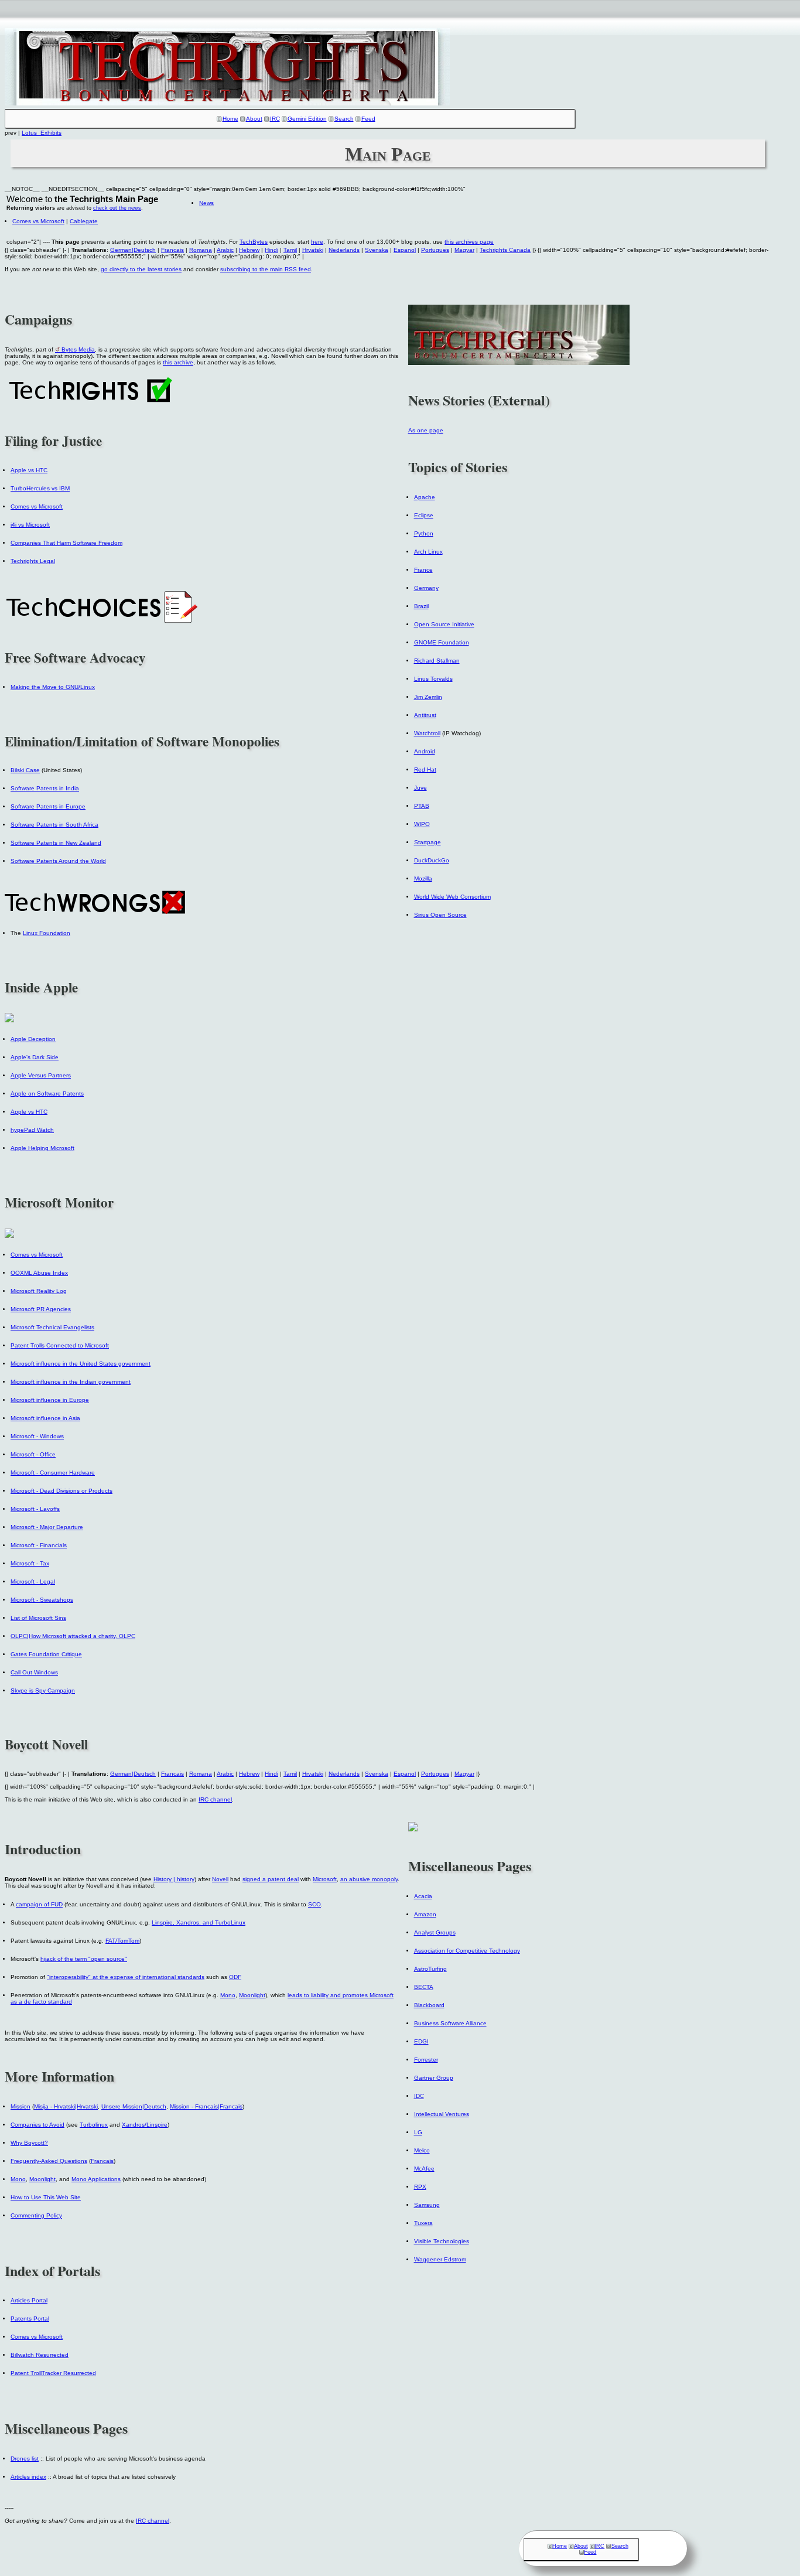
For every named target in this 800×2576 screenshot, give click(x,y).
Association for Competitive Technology (467, 1951)
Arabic (225, 250)
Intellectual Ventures (442, 2114)
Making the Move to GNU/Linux (53, 687)
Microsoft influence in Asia (45, 1418)
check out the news (117, 208)
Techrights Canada (505, 250)
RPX (420, 2187)
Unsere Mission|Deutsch (134, 2106)
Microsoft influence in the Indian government (71, 1382)
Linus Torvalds (433, 679)
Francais (172, 250)
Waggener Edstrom (440, 2259)
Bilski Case (25, 770)
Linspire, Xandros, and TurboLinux (199, 1922)
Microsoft (325, 1879)
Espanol (405, 250)
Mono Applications (96, 2179)
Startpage (428, 842)
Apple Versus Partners (41, 1075)
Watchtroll (427, 733)
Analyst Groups (435, 1932)
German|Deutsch (133, 250)
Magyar (464, 250)
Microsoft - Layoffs (35, 1509)
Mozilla (423, 878)
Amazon (425, 1914)
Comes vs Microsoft (38, 221)
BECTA (424, 1987)
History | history (174, 1879)
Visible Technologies (442, 2241)
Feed (368, 119)
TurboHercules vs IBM (40, 488)
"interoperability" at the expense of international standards (126, 1977)
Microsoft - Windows (37, 1436)
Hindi (271, 250)
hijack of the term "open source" (84, 1959)
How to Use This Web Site (46, 2197)
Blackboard (429, 2005)
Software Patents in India (45, 788)
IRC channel (215, 1799)
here (317, 242)
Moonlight (252, 1995)
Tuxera (423, 2223)
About (254, 119)
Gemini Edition (307, 119)
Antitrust (425, 715)
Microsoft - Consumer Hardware (53, 1473)
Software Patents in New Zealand (56, 843)
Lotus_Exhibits (42, 133)
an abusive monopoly (369, 1879)
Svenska (377, 250)
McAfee (424, 2169)
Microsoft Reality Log (39, 1291)
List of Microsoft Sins (38, 1618)
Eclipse (424, 515)
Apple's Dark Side (35, 1057)
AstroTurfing (430, 1969)
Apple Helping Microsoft (42, 1148)
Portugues (435, 250)
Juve (420, 788)
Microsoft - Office (33, 1454)
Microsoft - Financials (39, 1545)
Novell (220, 1879)
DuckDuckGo (432, 860)
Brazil (421, 606)
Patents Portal (30, 2319)
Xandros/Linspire (145, 2125)
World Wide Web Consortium (452, 897)
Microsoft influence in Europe (50, 1400)
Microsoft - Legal (33, 1582)
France (423, 570)
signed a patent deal (271, 1879)
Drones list (25, 2459)
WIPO (422, 824)
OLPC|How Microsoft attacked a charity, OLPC (73, 1636)
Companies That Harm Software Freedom (66, 543)
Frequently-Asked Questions (49, 2161)
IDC (419, 2096)
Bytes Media (78, 349)
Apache (425, 497)
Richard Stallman (437, 661)
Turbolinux (94, 2125)
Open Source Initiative (444, 624)
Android (425, 751)
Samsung (427, 2205)
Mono (228, 1995)
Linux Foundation (47, 933)
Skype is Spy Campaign (43, 1690)
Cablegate (84, 221)
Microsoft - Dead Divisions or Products (61, 1491)
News (206, 203)
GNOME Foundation (442, 642)
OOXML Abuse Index (39, 1273)
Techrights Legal (33, 561)
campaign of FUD (39, 1904)
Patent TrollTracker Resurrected (53, 2373)
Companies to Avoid (37, 2125)
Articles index (28, 2477)
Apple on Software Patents (47, 1093)
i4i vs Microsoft (30, 525)
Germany (426, 588)
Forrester (426, 2060)
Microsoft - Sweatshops (42, 1600)
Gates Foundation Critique (46, 1654)
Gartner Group (434, 2078)
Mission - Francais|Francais (206, 2106)
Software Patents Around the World (58, 861)
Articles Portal (29, 2300)
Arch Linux (428, 552)
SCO (314, 1904)
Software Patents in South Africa (54, 825)
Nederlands (344, 250)
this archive (178, 362)
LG (418, 2132)
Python (424, 533)
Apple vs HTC (29, 470)
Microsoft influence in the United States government (81, 1364)
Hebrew (249, 250)
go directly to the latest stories (141, 269)
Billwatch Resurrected (40, 2355)
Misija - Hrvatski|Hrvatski (66, 2106)
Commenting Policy (36, 2215)
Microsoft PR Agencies (41, 1309)
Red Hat (425, 770)
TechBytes (254, 242)
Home (230, 119)
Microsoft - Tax (30, 1563)
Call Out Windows (34, 1672)
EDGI (421, 2041)
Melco (422, 2150)
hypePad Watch (32, 1130)
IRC (275, 119)
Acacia (423, 1896)
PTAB (422, 806)
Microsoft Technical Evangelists (52, 1327)
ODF (235, 1977)
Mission (20, 2106)
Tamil (290, 250)
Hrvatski (313, 250)
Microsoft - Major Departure (47, 1527)
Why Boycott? (29, 2143)
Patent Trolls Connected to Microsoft (60, 1345)
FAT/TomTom (122, 1941)
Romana (201, 250)
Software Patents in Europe (48, 806)
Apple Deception (33, 1039)
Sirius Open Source (440, 915)
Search (344, 119)
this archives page (469, 242)
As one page (426, 430)
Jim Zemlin (428, 697)
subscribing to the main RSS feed (266, 269)
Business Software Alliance (450, 2023)
